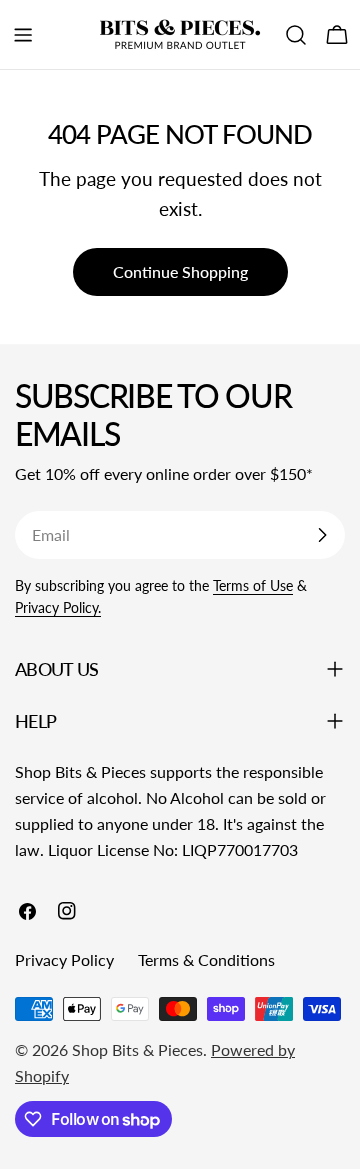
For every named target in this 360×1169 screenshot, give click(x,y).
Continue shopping (180, 271)
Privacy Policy (64, 959)
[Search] (296, 35)
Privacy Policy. (58, 607)
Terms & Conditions (206, 959)
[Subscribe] (322, 535)
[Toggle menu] (23, 35)
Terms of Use (253, 585)
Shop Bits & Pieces (137, 1049)
